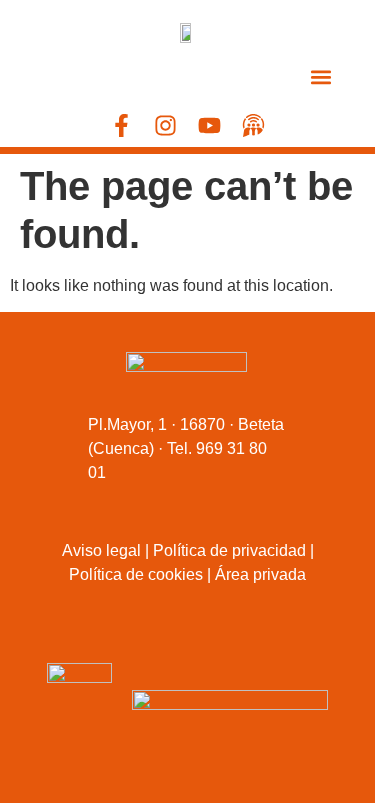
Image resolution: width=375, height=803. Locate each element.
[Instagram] (165, 125)
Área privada (260, 574)
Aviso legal (101, 550)
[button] (321, 76)
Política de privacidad (229, 550)
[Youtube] (209, 125)
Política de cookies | (140, 574)
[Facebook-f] (121, 125)
